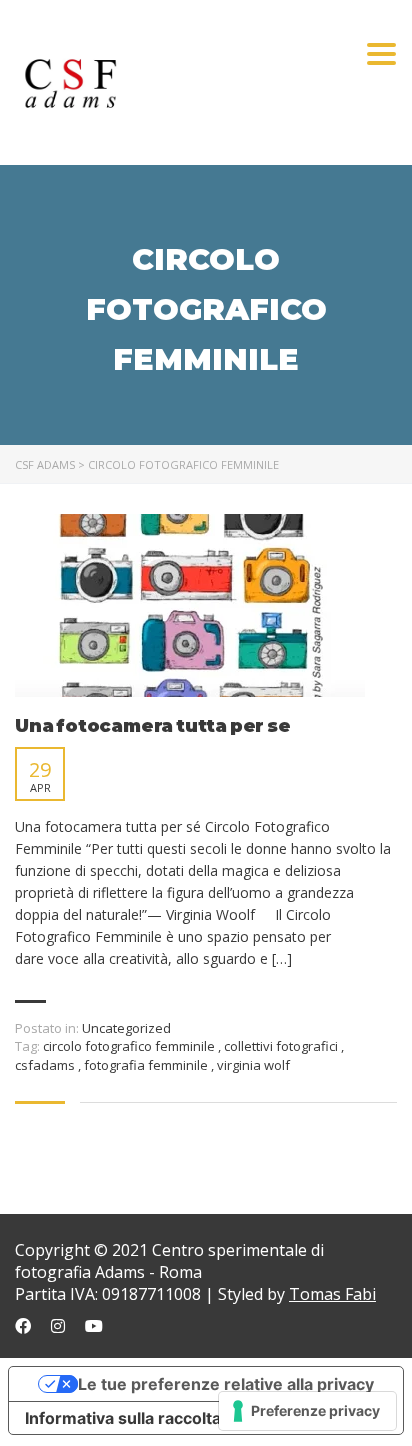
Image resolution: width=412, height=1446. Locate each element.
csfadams (46, 1065)
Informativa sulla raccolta (123, 1418)
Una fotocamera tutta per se (153, 726)
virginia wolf (253, 1065)
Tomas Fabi (332, 1294)
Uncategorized (126, 1028)
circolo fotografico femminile (130, 1046)
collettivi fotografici (282, 1046)
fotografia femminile (147, 1065)
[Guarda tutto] (190, 605)
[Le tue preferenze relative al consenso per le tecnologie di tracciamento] (307, 1411)
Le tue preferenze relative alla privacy (226, 1384)
